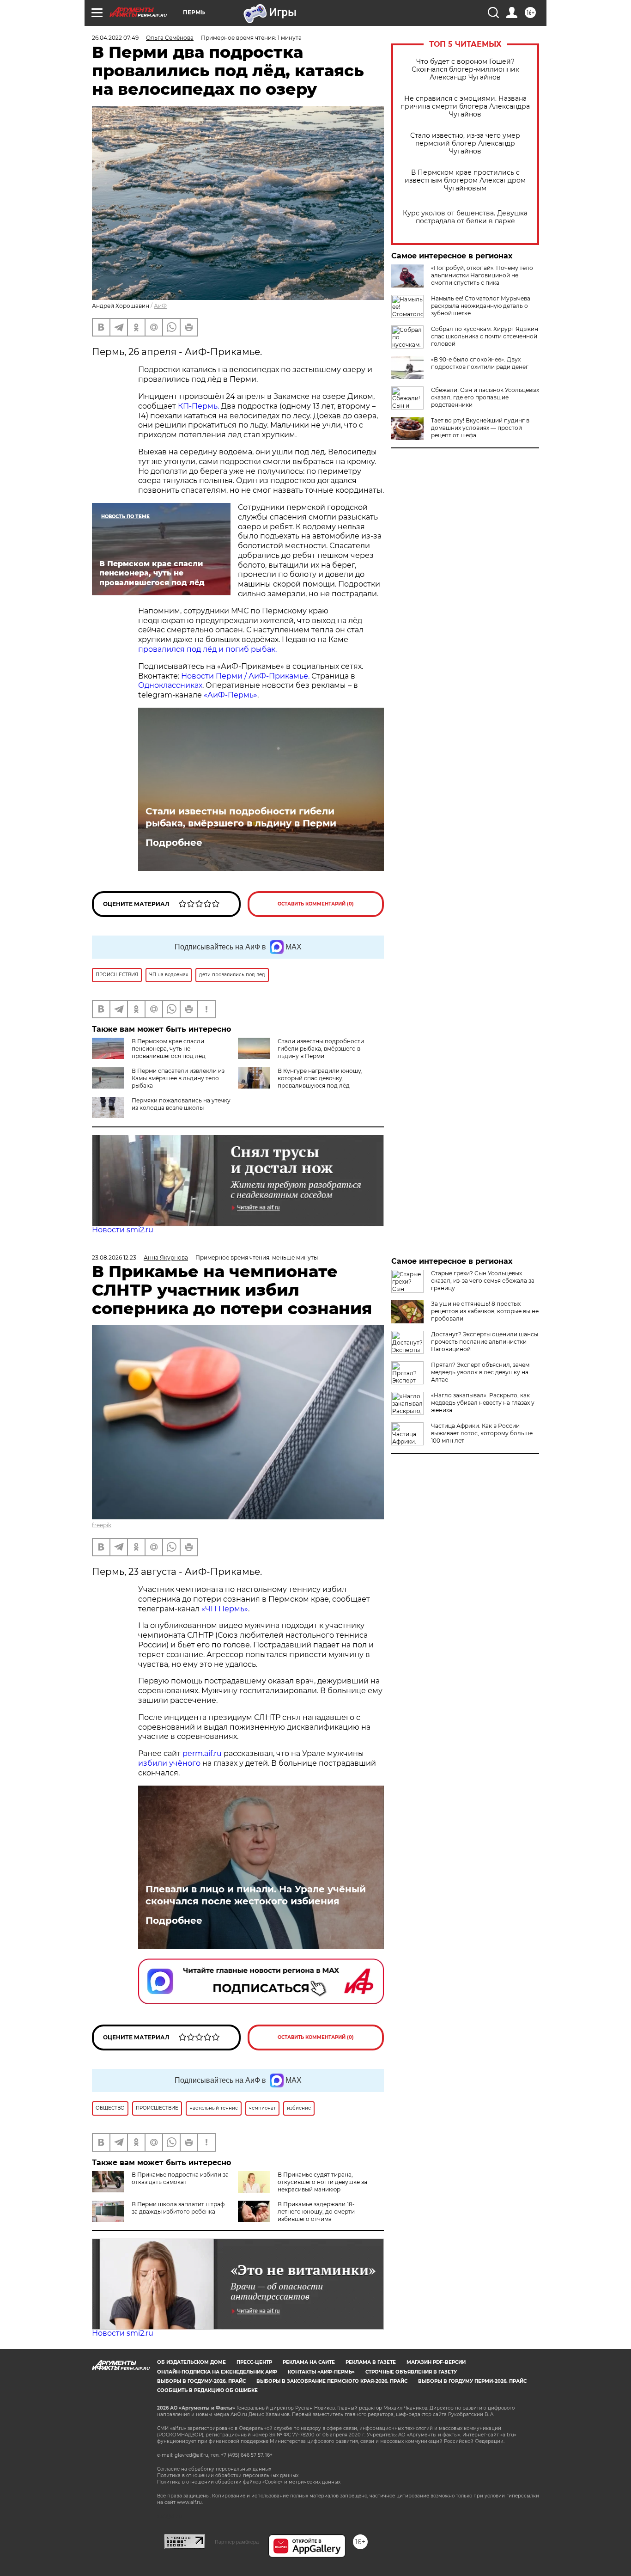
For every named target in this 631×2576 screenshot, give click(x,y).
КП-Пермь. (198, 406)
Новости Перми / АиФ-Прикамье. (245, 676)
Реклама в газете (371, 2362)
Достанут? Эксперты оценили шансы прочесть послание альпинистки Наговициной (485, 1342)
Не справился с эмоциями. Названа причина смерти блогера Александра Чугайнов (465, 107)
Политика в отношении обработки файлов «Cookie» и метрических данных (249, 2482)
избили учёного (169, 1763)
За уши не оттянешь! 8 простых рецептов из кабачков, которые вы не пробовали (485, 1311)
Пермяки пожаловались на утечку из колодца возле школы (181, 1104)
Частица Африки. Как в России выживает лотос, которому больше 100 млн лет (482, 1433)
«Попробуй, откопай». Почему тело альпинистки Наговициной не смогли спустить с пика (482, 275)
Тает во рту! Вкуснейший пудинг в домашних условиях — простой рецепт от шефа (480, 428)
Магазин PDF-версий (436, 2362)
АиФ (160, 306)
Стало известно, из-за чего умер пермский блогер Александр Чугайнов (465, 144)
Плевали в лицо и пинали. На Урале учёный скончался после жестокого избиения (256, 1895)
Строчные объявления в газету (411, 2372)
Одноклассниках (170, 685)
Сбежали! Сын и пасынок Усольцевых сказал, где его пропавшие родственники (485, 397)
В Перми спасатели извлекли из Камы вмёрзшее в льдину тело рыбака (178, 1078)
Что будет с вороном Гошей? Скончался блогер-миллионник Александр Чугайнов (465, 70)
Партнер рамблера (237, 2542)
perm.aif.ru (202, 1753)
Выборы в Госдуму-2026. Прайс (201, 2381)
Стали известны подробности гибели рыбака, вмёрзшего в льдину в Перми (241, 817)
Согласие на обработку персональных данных (214, 2469)
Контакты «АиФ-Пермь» (321, 2372)
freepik (102, 1525)
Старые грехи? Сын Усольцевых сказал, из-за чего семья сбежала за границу (483, 1281)
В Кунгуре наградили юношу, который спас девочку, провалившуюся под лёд (320, 1078)
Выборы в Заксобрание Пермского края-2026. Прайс (332, 2381)
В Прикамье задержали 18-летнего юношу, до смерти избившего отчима (316, 2212)
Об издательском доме (191, 2362)
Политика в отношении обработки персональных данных (228, 2475)
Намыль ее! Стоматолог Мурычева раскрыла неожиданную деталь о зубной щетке (481, 306)
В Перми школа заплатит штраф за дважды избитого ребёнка (178, 2208)
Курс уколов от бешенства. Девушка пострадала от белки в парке (465, 217)
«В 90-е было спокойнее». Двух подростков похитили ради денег (480, 363)
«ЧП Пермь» (225, 1609)
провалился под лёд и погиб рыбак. (207, 649)
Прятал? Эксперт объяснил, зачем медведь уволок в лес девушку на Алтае (480, 1372)
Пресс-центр (254, 2362)
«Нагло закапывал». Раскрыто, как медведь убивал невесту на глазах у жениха (483, 1403)
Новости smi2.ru (123, 1230)
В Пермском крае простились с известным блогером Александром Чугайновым (465, 181)
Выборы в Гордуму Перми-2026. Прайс (472, 2381)
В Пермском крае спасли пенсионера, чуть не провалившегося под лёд (169, 1049)
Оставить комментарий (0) (316, 904)
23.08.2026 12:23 (114, 1257)
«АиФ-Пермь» (231, 695)
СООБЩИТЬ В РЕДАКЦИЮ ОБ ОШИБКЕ (207, 2390)
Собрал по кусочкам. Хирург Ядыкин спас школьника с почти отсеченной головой (485, 336)
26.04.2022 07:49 (115, 38)
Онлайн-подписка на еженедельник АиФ (217, 2372)
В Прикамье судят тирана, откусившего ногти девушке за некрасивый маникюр (322, 2182)
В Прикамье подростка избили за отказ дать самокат (180, 2178)
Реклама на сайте (309, 2362)
